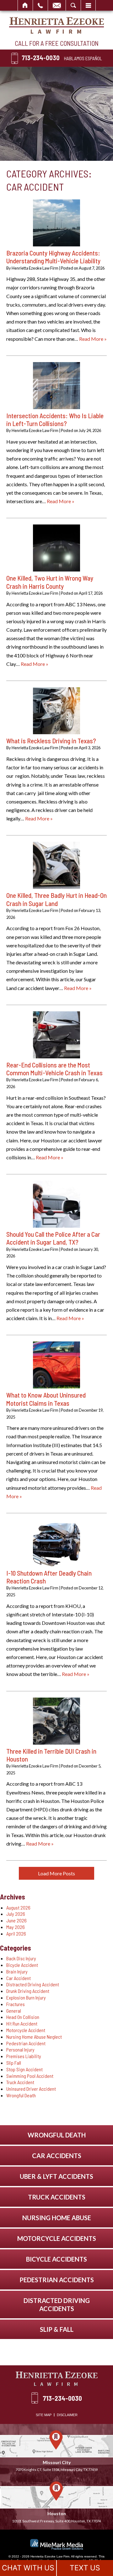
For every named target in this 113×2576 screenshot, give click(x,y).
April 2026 (16, 1933)
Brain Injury (17, 1971)
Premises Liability (24, 2056)
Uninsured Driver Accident (31, 2089)
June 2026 (16, 1920)
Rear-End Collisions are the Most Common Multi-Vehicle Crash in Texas (54, 1069)
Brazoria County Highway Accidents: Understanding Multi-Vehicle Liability (53, 257)
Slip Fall (14, 2063)
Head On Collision (23, 2017)
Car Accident (19, 1978)
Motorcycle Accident (26, 2030)
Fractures (16, 2004)
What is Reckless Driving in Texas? (51, 741)
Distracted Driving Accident (33, 1984)
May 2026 (16, 1927)
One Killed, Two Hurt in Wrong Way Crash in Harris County (50, 582)
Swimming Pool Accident (30, 2076)
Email (57, 5)
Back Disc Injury (21, 1958)
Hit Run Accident (22, 2023)
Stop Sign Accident (24, 2069)
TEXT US (85, 2568)
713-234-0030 (41, 58)
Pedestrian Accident (26, 2043)
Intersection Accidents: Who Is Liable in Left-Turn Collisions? (55, 419)
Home (25, 5)
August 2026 (18, 1907)
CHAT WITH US (28, 2568)
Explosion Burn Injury (26, 1997)
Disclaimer (67, 2415)
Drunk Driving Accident (28, 1991)
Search (73, 5)
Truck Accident (20, 2082)
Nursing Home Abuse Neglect (34, 2037)
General (14, 2011)
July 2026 (16, 1914)
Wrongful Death (21, 2095)
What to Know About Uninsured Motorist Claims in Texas (46, 1399)
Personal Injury (20, 2049)
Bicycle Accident (22, 1965)
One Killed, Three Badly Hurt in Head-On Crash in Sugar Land (56, 899)
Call (40, 5)
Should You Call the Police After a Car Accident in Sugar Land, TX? (53, 1238)
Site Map (44, 2415)
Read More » (93, 339)
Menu (88, 5)
